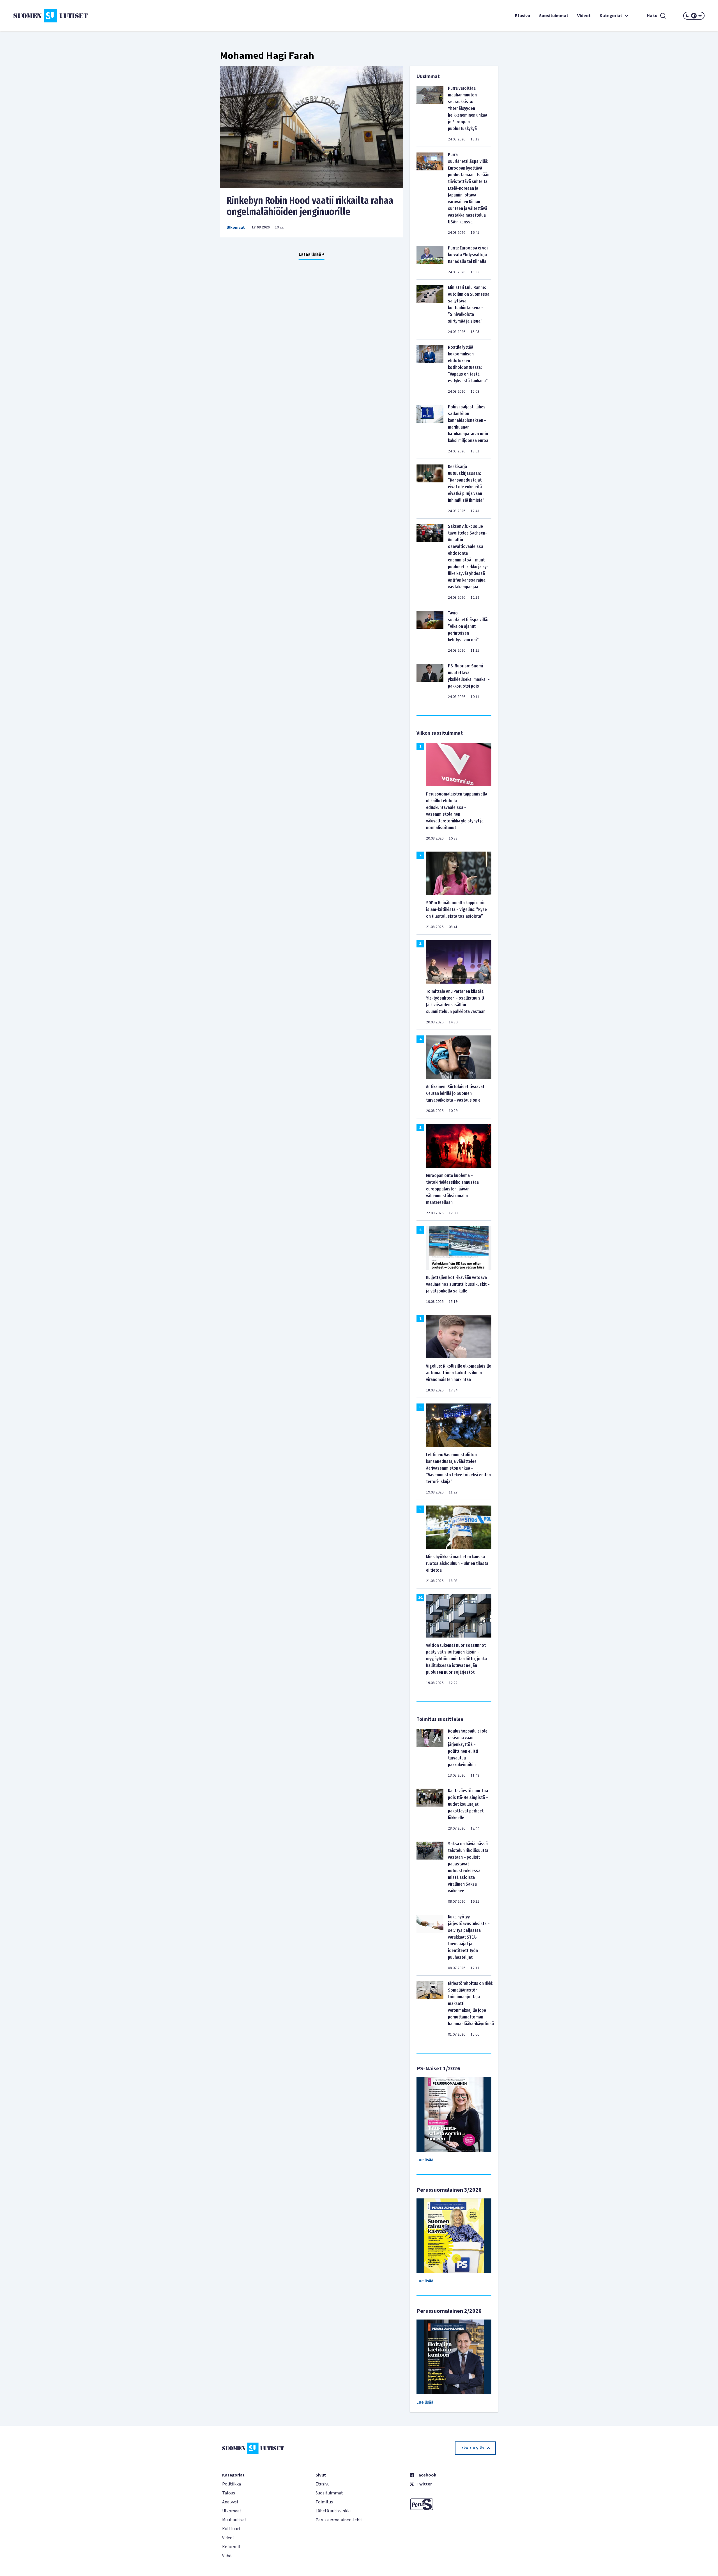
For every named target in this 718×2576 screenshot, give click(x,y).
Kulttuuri (231, 2529)
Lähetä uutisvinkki (333, 2511)
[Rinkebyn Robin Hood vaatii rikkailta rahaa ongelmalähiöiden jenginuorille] (311, 127)
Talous (229, 2493)
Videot (584, 16)
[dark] (688, 16)
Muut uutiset (234, 2520)
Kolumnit (231, 2547)
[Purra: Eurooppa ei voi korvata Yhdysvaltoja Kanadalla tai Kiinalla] (430, 260)
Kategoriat (611, 16)
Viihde (228, 2556)
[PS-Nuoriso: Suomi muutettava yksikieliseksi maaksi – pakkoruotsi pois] (430, 681)
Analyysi (230, 2502)
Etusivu (523, 16)
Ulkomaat (236, 228)
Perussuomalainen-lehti (339, 2520)
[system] (694, 16)
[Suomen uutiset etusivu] (71, 16)
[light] (700, 16)
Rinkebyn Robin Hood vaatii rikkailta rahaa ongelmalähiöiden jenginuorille (310, 206)
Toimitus (324, 2502)
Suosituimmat (554, 16)
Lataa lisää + (312, 254)
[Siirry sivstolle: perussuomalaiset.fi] (453, 2504)
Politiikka (232, 2484)
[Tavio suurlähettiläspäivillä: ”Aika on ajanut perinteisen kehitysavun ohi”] (430, 632)
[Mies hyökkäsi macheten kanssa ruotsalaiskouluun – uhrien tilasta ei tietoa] (459, 1527)
